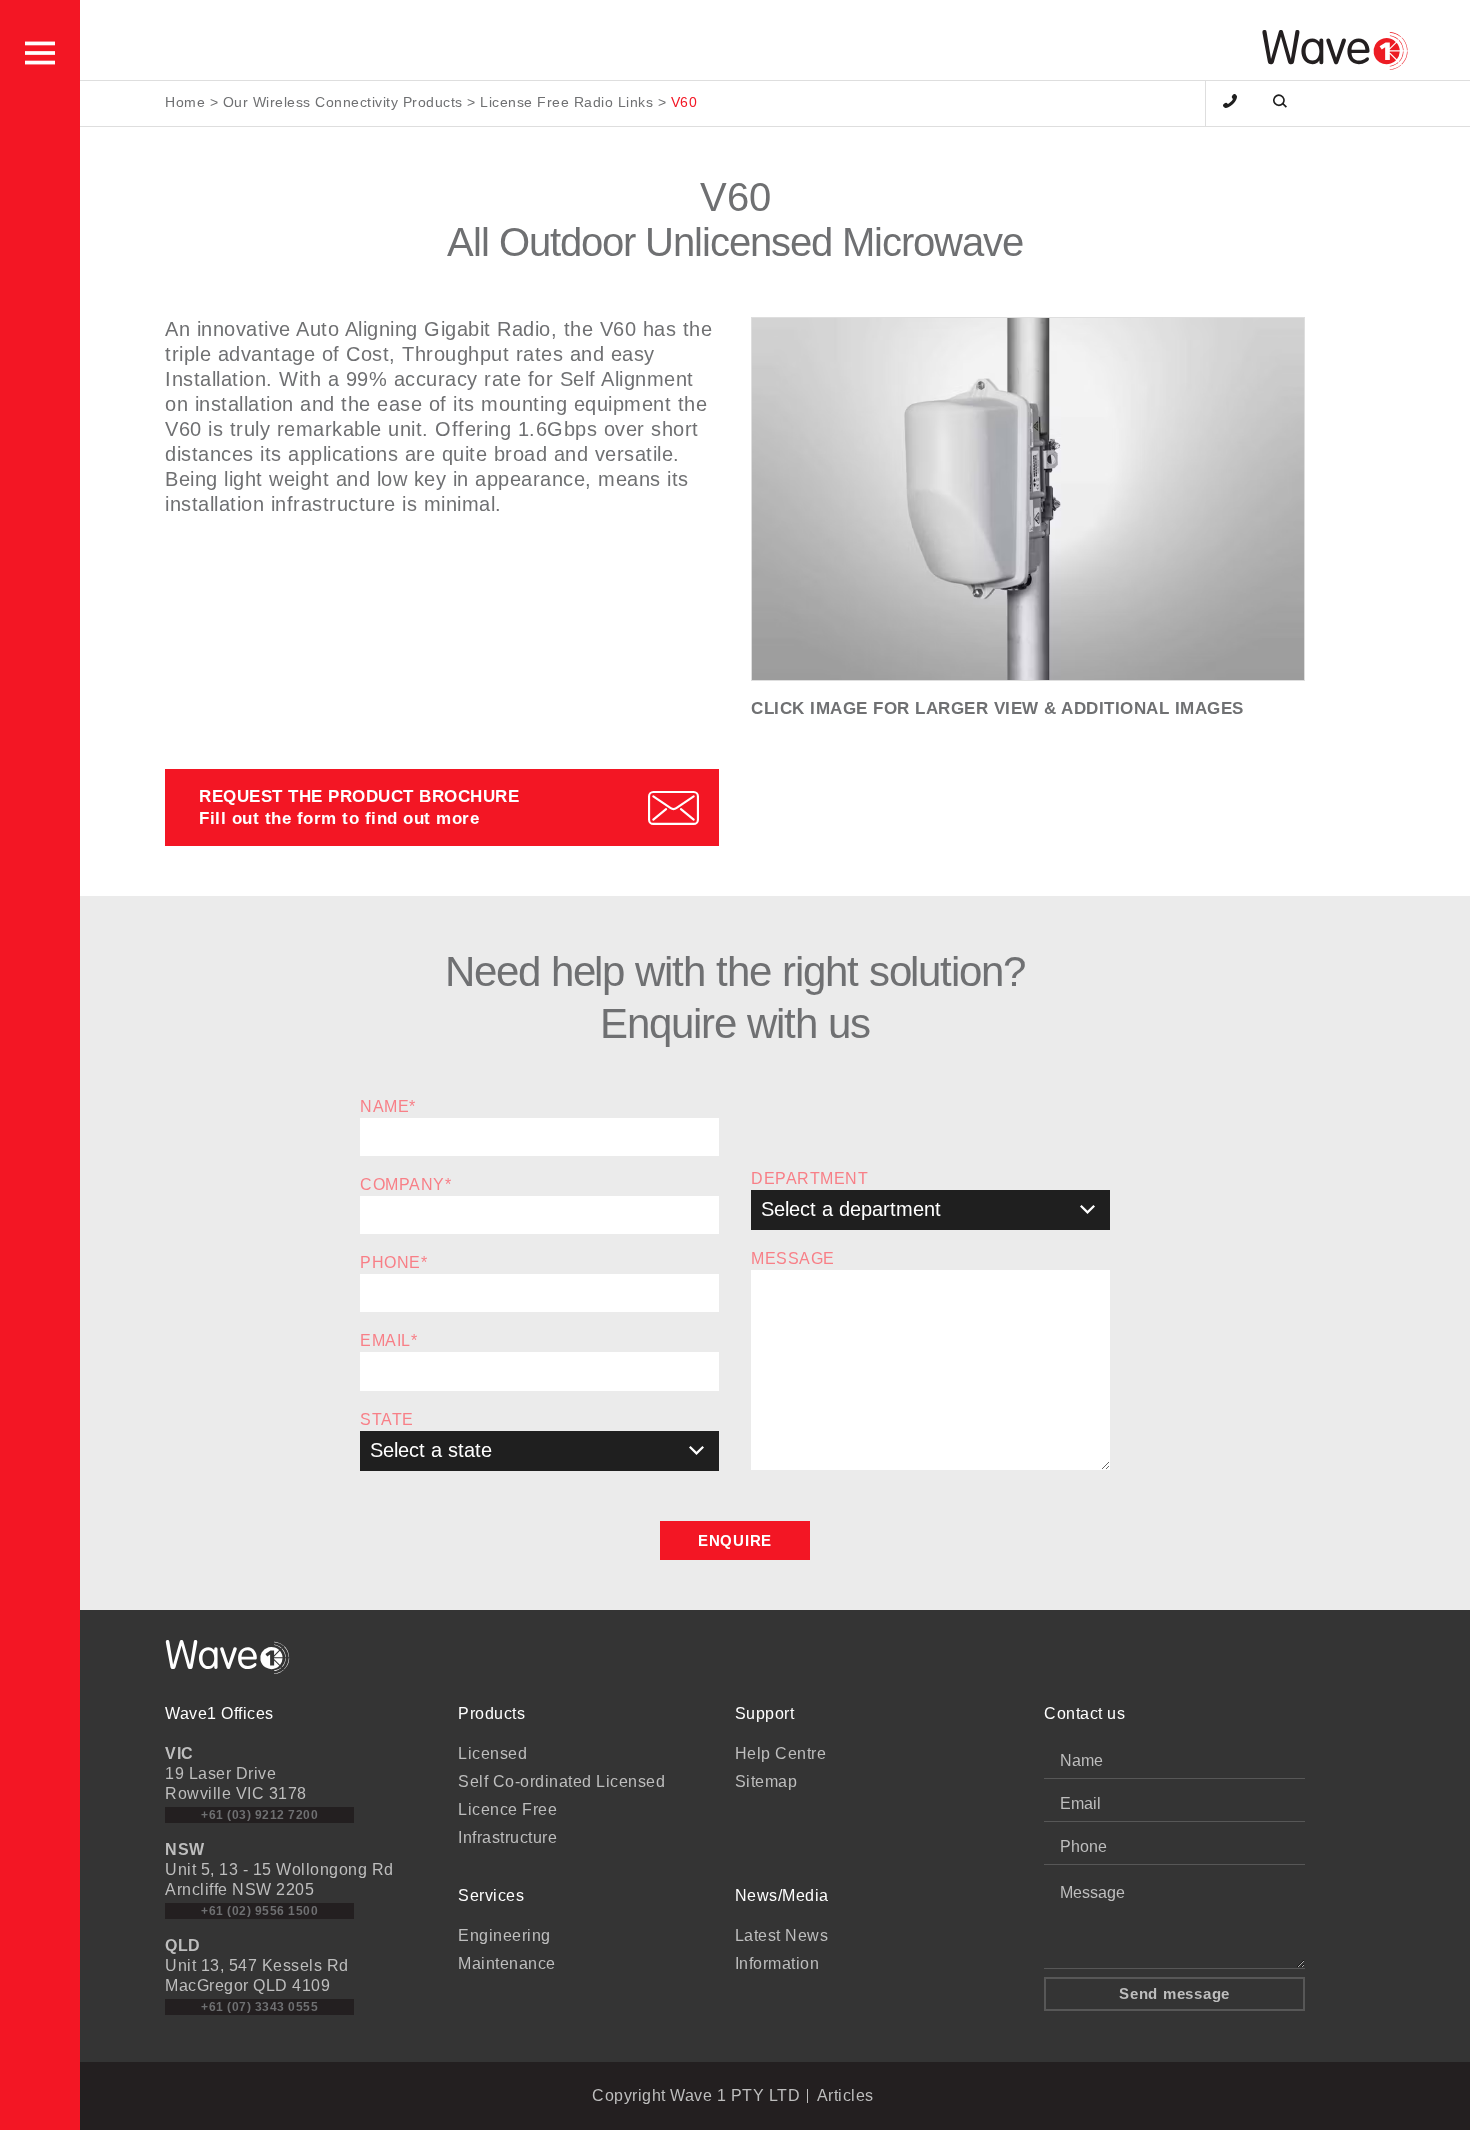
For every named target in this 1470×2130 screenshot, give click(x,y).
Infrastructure (507, 1837)
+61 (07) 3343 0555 (259, 2007)
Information (777, 1963)
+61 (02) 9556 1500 (259, 1911)
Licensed (492, 1753)
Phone (393, 1262)
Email (388, 1340)
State (387, 1419)
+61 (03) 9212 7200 (259, 1815)
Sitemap (766, 1781)
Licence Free (507, 1809)
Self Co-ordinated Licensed (561, 1781)
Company (405, 1184)
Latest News (782, 1935)
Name (388, 1106)
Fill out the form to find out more (359, 807)
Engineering (504, 1935)
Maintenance (507, 1963)
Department (809, 1178)
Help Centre (781, 1753)
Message (793, 1258)
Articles (845, 2095)
